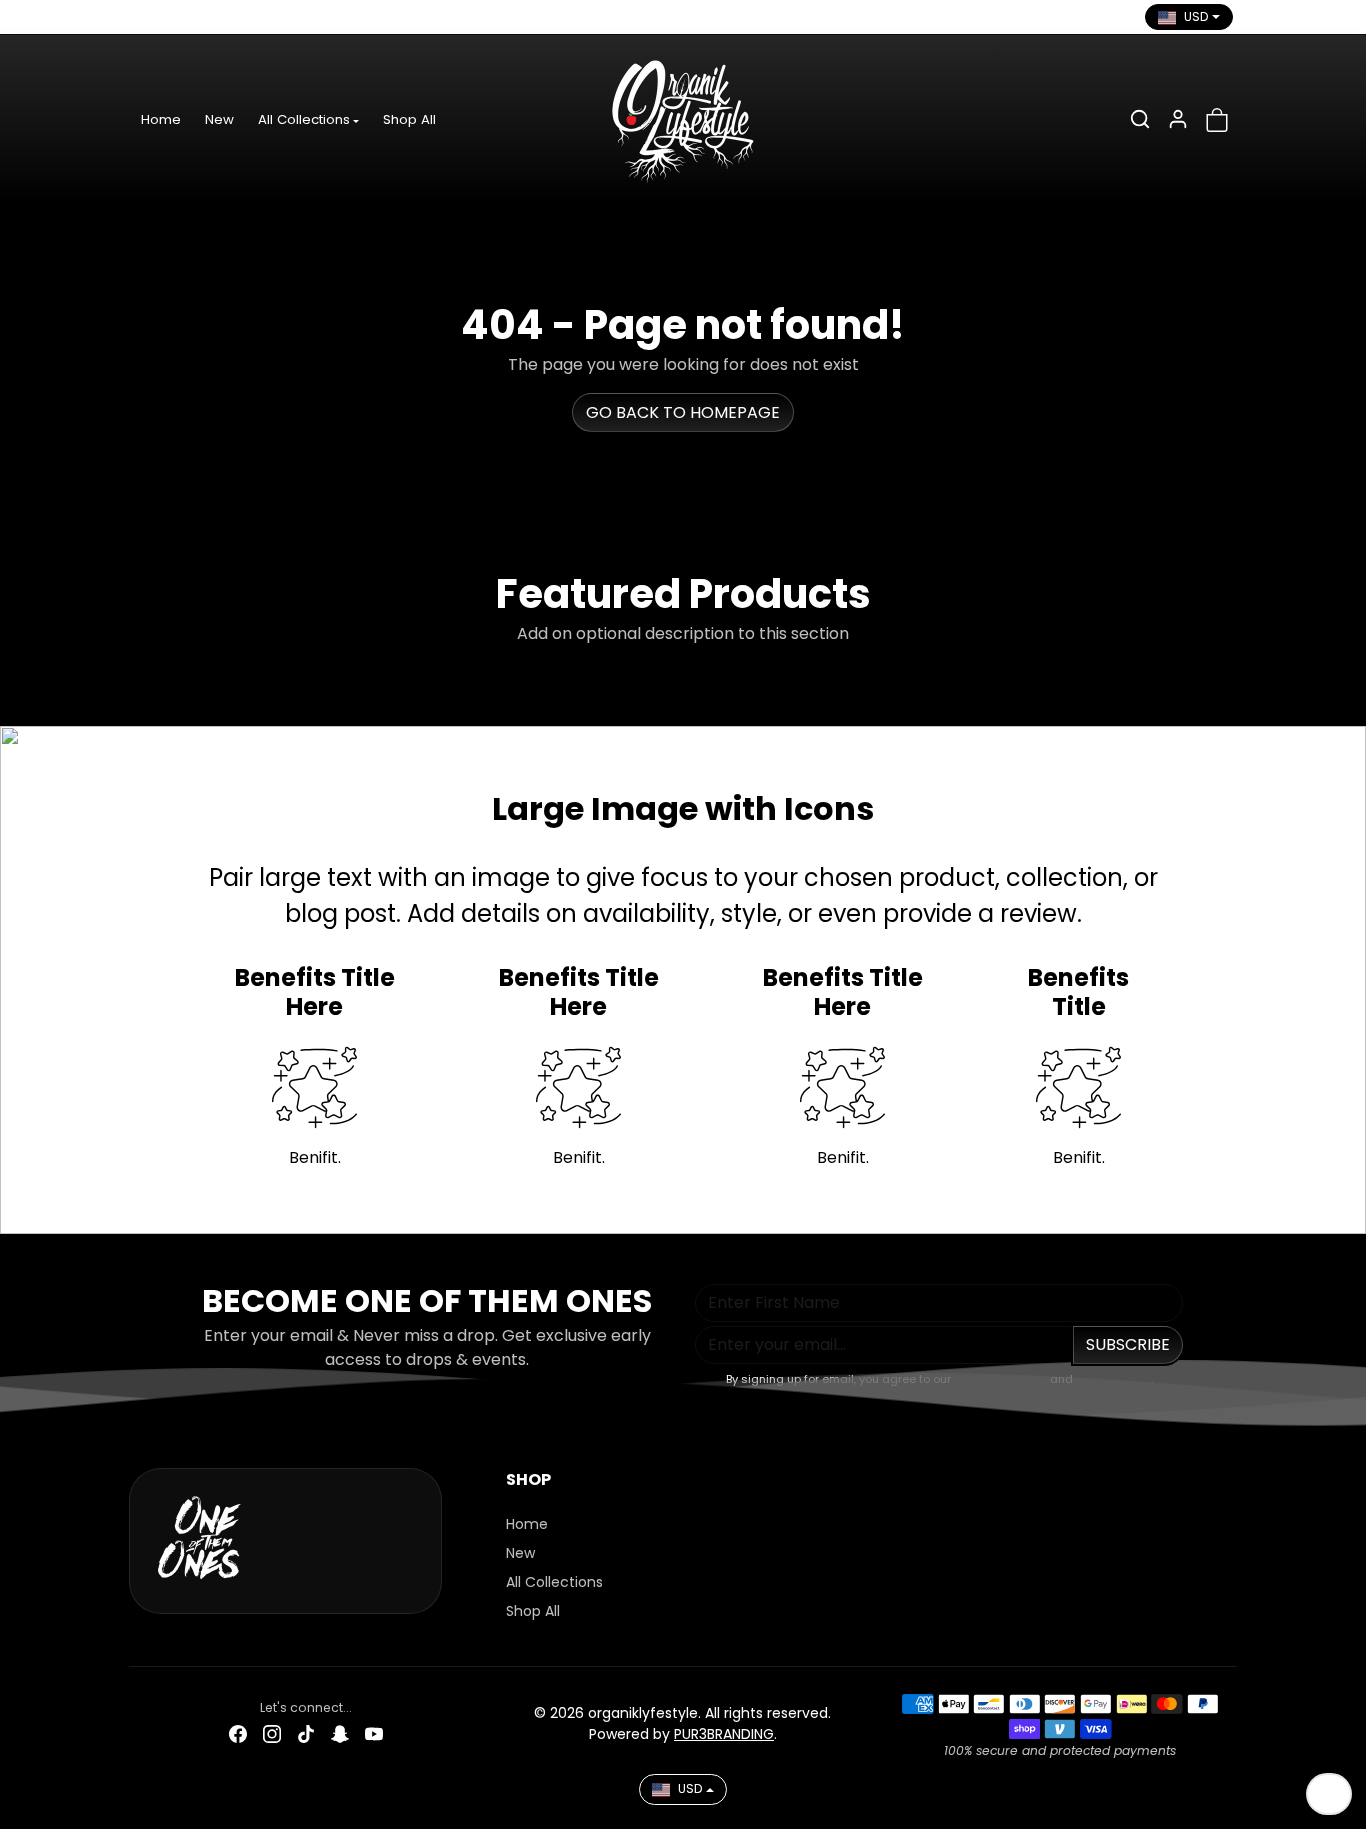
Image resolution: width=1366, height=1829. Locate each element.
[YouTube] (282, 17)
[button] (1140, 119)
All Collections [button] (304, 119)
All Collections (554, 1582)
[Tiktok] (214, 17)
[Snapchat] (248, 17)
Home (161, 119)
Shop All (409, 119)
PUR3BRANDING (724, 1734)
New (219, 119)
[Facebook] (146, 17)
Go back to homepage (683, 412)
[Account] (1178, 119)
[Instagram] (180, 17)
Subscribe (1128, 1344)
